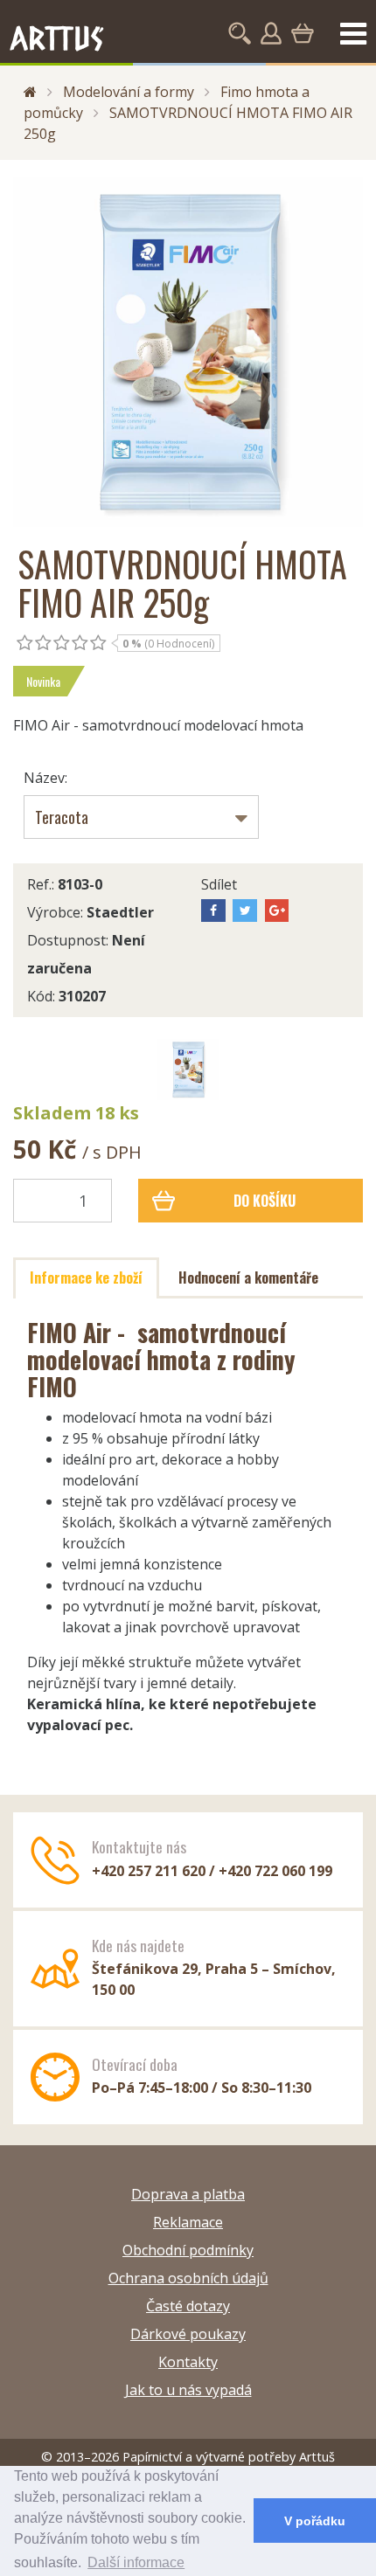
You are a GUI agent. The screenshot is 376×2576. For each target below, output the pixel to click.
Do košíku (265, 1201)
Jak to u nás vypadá (188, 2390)
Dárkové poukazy (188, 2334)
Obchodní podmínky (188, 2250)
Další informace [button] (136, 2562)
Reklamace (188, 2222)
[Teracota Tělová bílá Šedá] (141, 817)
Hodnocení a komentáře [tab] (248, 1278)
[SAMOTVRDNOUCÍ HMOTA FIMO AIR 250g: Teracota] (188, 1070)
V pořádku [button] (315, 2521)
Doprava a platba (188, 2194)
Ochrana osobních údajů (188, 2278)
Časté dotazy (188, 2306)
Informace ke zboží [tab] (86, 1278)
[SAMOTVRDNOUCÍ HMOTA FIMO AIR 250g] (188, 352)
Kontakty (188, 2362)
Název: (45, 778)
